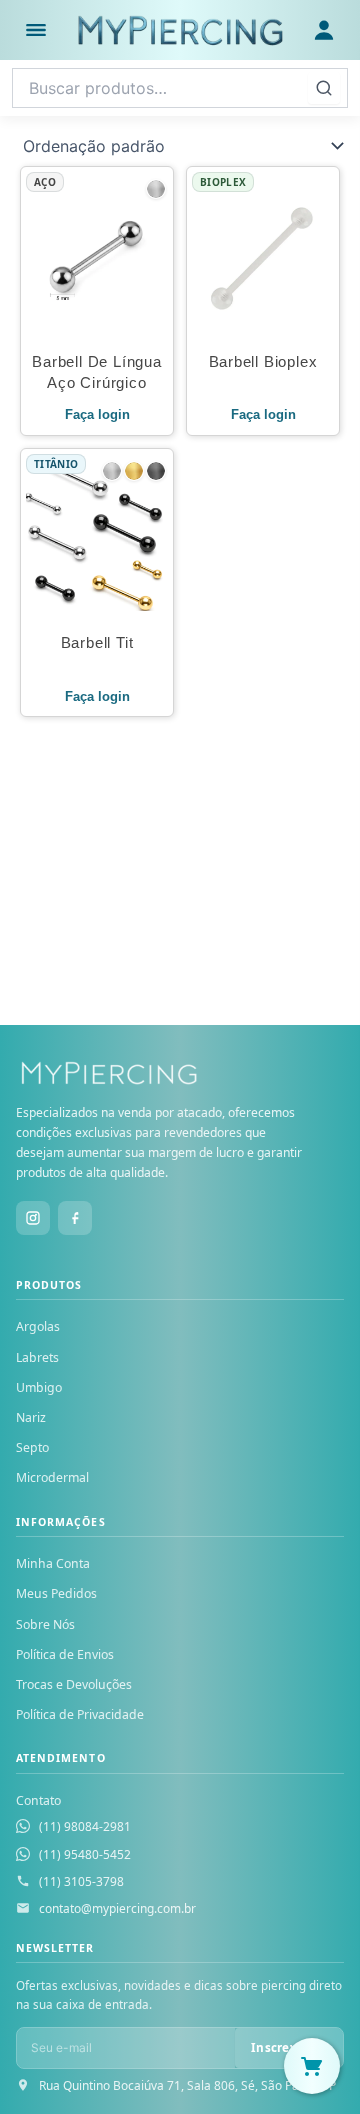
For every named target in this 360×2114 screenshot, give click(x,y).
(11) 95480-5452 (85, 1854)
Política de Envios (65, 1654)
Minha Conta (53, 1563)
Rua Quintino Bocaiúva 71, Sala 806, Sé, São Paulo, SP (187, 2085)
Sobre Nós (45, 1624)
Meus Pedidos (56, 1593)
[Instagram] (33, 1218)
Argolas (38, 1326)
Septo (32, 1447)
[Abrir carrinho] (312, 2066)
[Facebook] (75, 1218)
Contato (38, 1800)
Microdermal (52, 1477)
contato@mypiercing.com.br (117, 1908)
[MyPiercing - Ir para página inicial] (180, 30)
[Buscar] (324, 88)
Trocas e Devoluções (74, 1684)
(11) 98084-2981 (85, 1826)
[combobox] (180, 88)
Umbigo (39, 1387)
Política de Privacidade (80, 1714)
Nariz (31, 1417)
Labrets (37, 1357)
